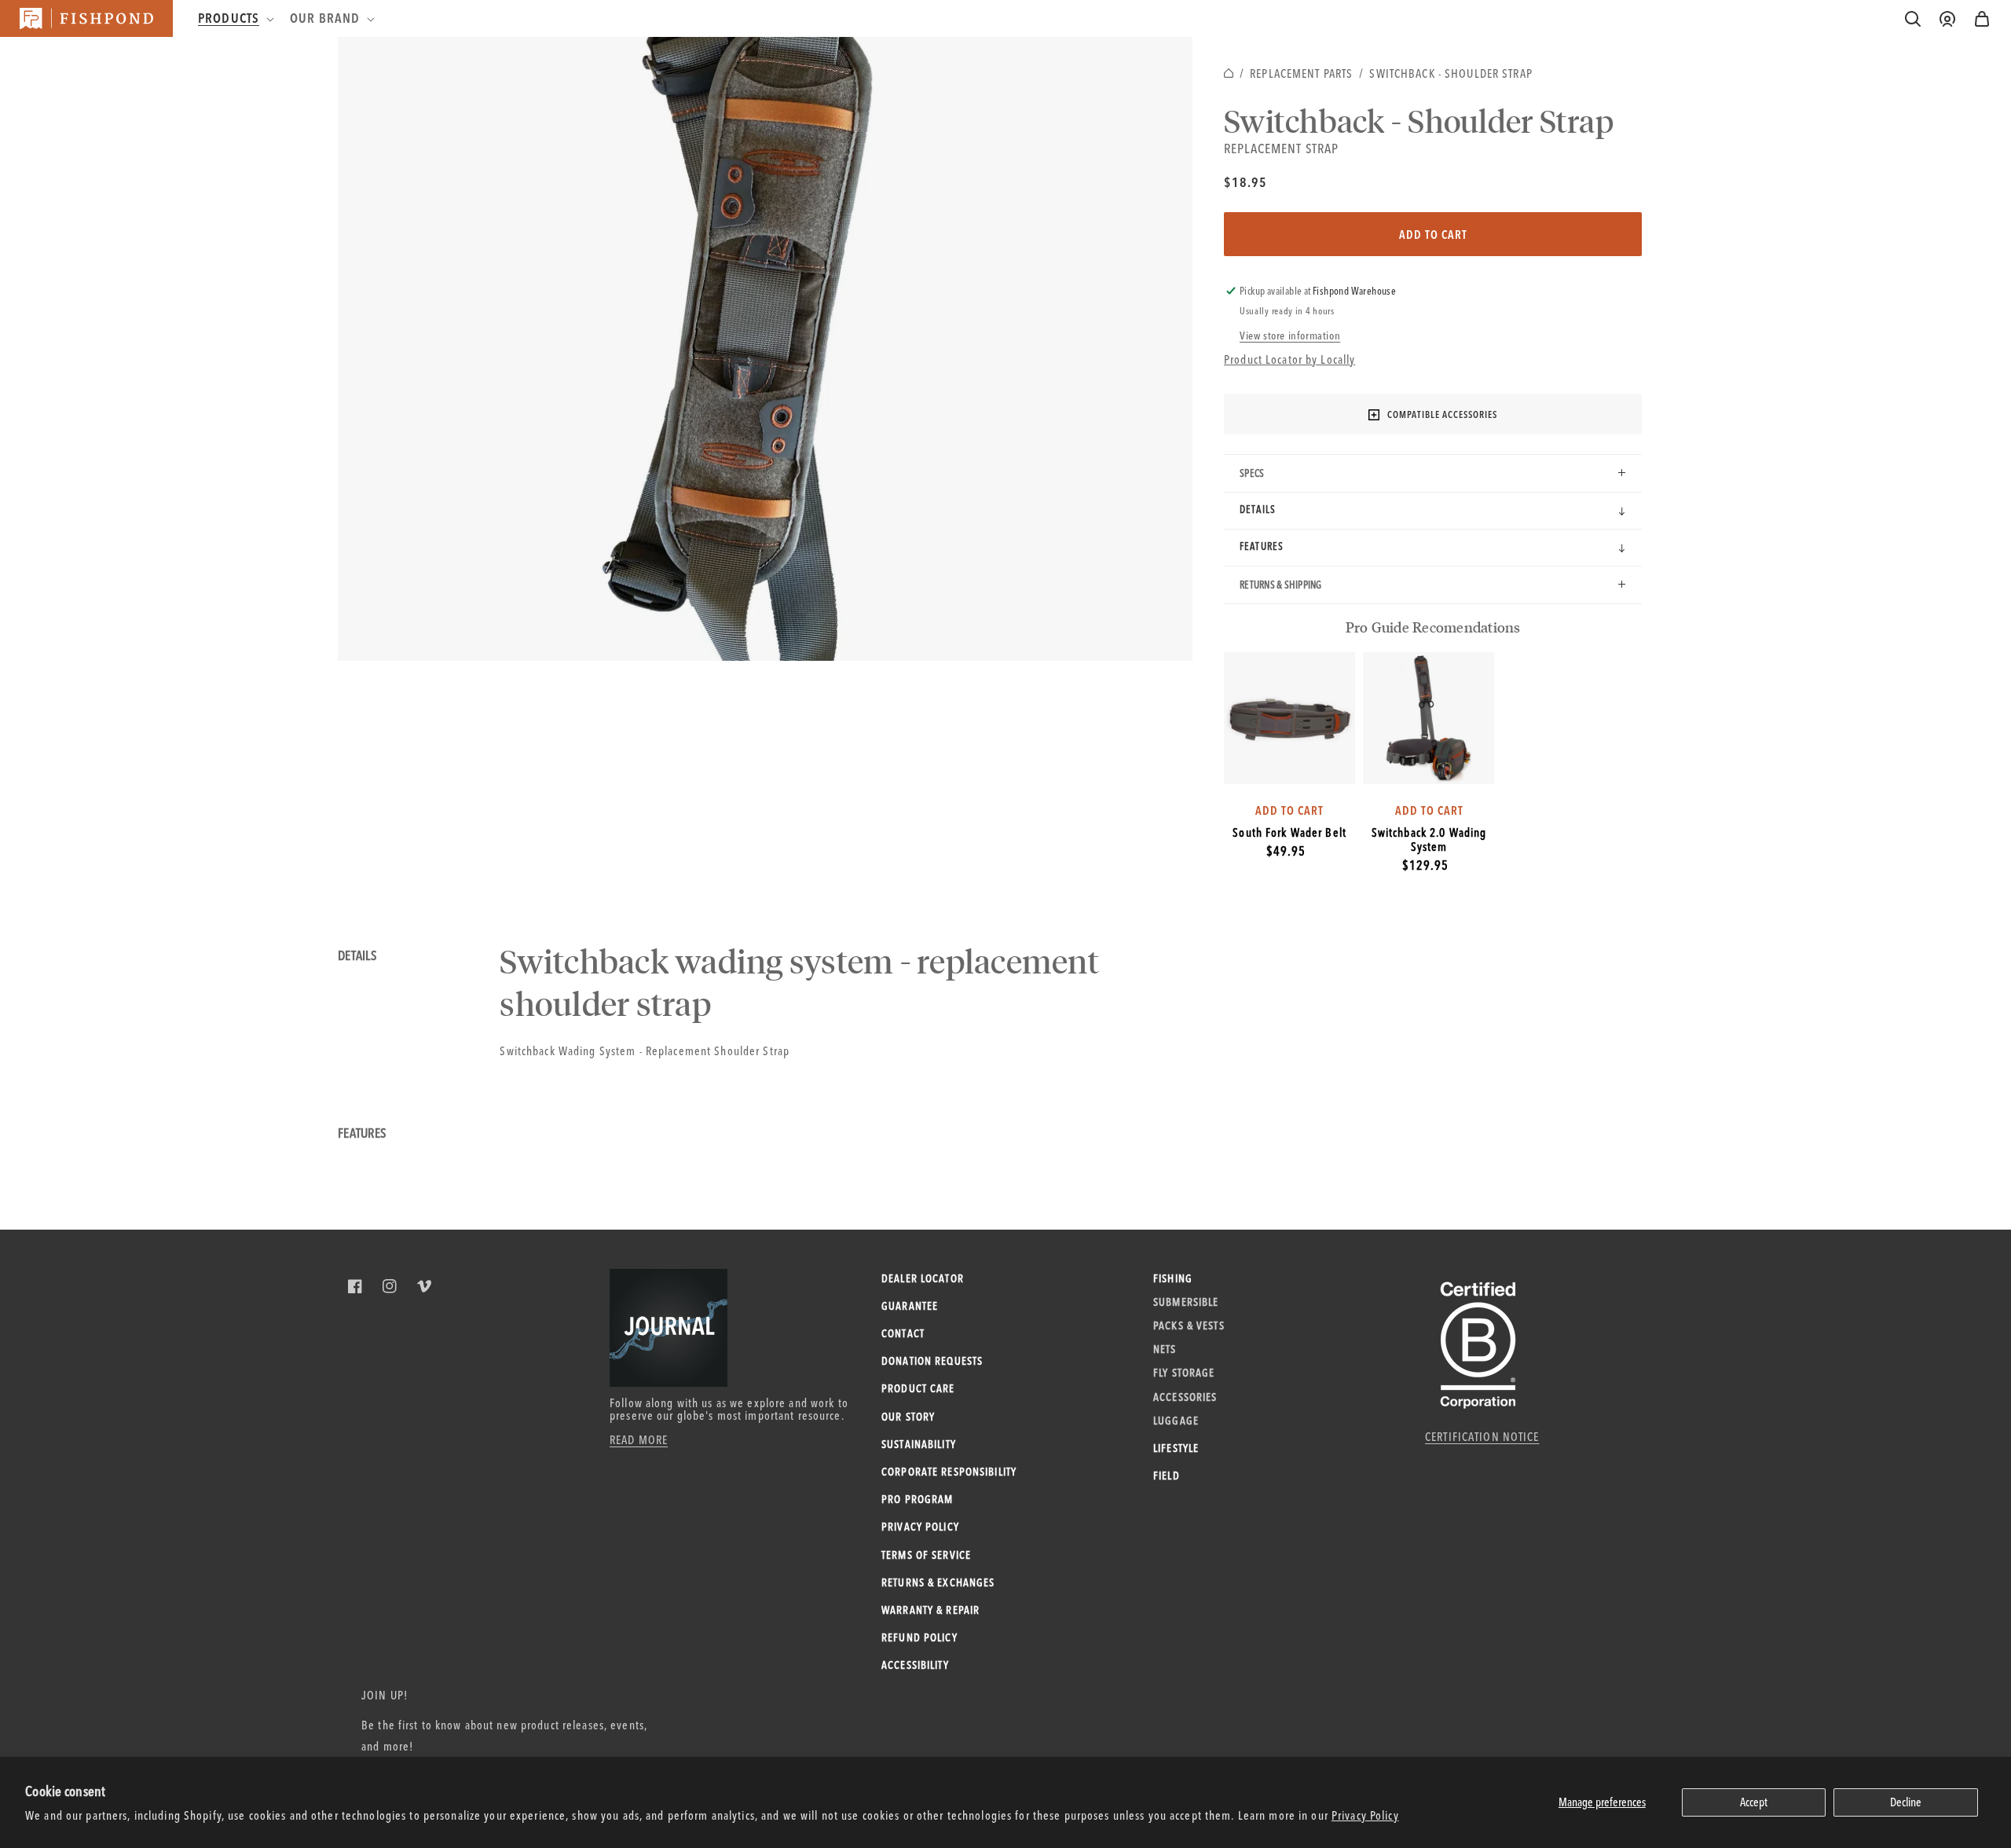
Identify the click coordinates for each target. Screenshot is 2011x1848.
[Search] (1913, 19)
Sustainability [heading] (919, 1444)
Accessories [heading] (1185, 1397)
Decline (1906, 1802)
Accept (1754, 1802)
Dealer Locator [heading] (923, 1278)
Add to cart (1433, 235)
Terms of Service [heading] (926, 1555)
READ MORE (639, 1440)
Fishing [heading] (1173, 1278)
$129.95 (1425, 865)
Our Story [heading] (908, 1417)
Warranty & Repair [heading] (930, 1610)
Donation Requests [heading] (932, 1361)
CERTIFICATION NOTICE (1482, 1437)
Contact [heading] (903, 1333)
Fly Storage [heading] (1184, 1373)
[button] (1982, 19)
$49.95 (1286, 851)
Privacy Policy (1365, 1815)
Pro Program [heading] (917, 1499)
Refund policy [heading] (919, 1637)
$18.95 (1245, 182)
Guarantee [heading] (910, 1306)
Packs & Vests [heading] (1189, 1325)
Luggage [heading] (1176, 1421)
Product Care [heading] (918, 1388)
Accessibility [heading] (915, 1665)
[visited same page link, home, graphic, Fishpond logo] (86, 18)
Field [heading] (1167, 1476)
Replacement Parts (1301, 73)
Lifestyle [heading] (1176, 1448)
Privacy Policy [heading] (920, 1527)
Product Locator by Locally (1289, 359)
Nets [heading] (1165, 1349)
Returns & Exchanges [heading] (938, 1582)
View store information (1290, 335)
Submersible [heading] (1186, 1302)
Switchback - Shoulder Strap (1451, 73)
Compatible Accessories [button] (1442, 414)
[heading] (234, 18)
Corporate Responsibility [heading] (949, 1472)
